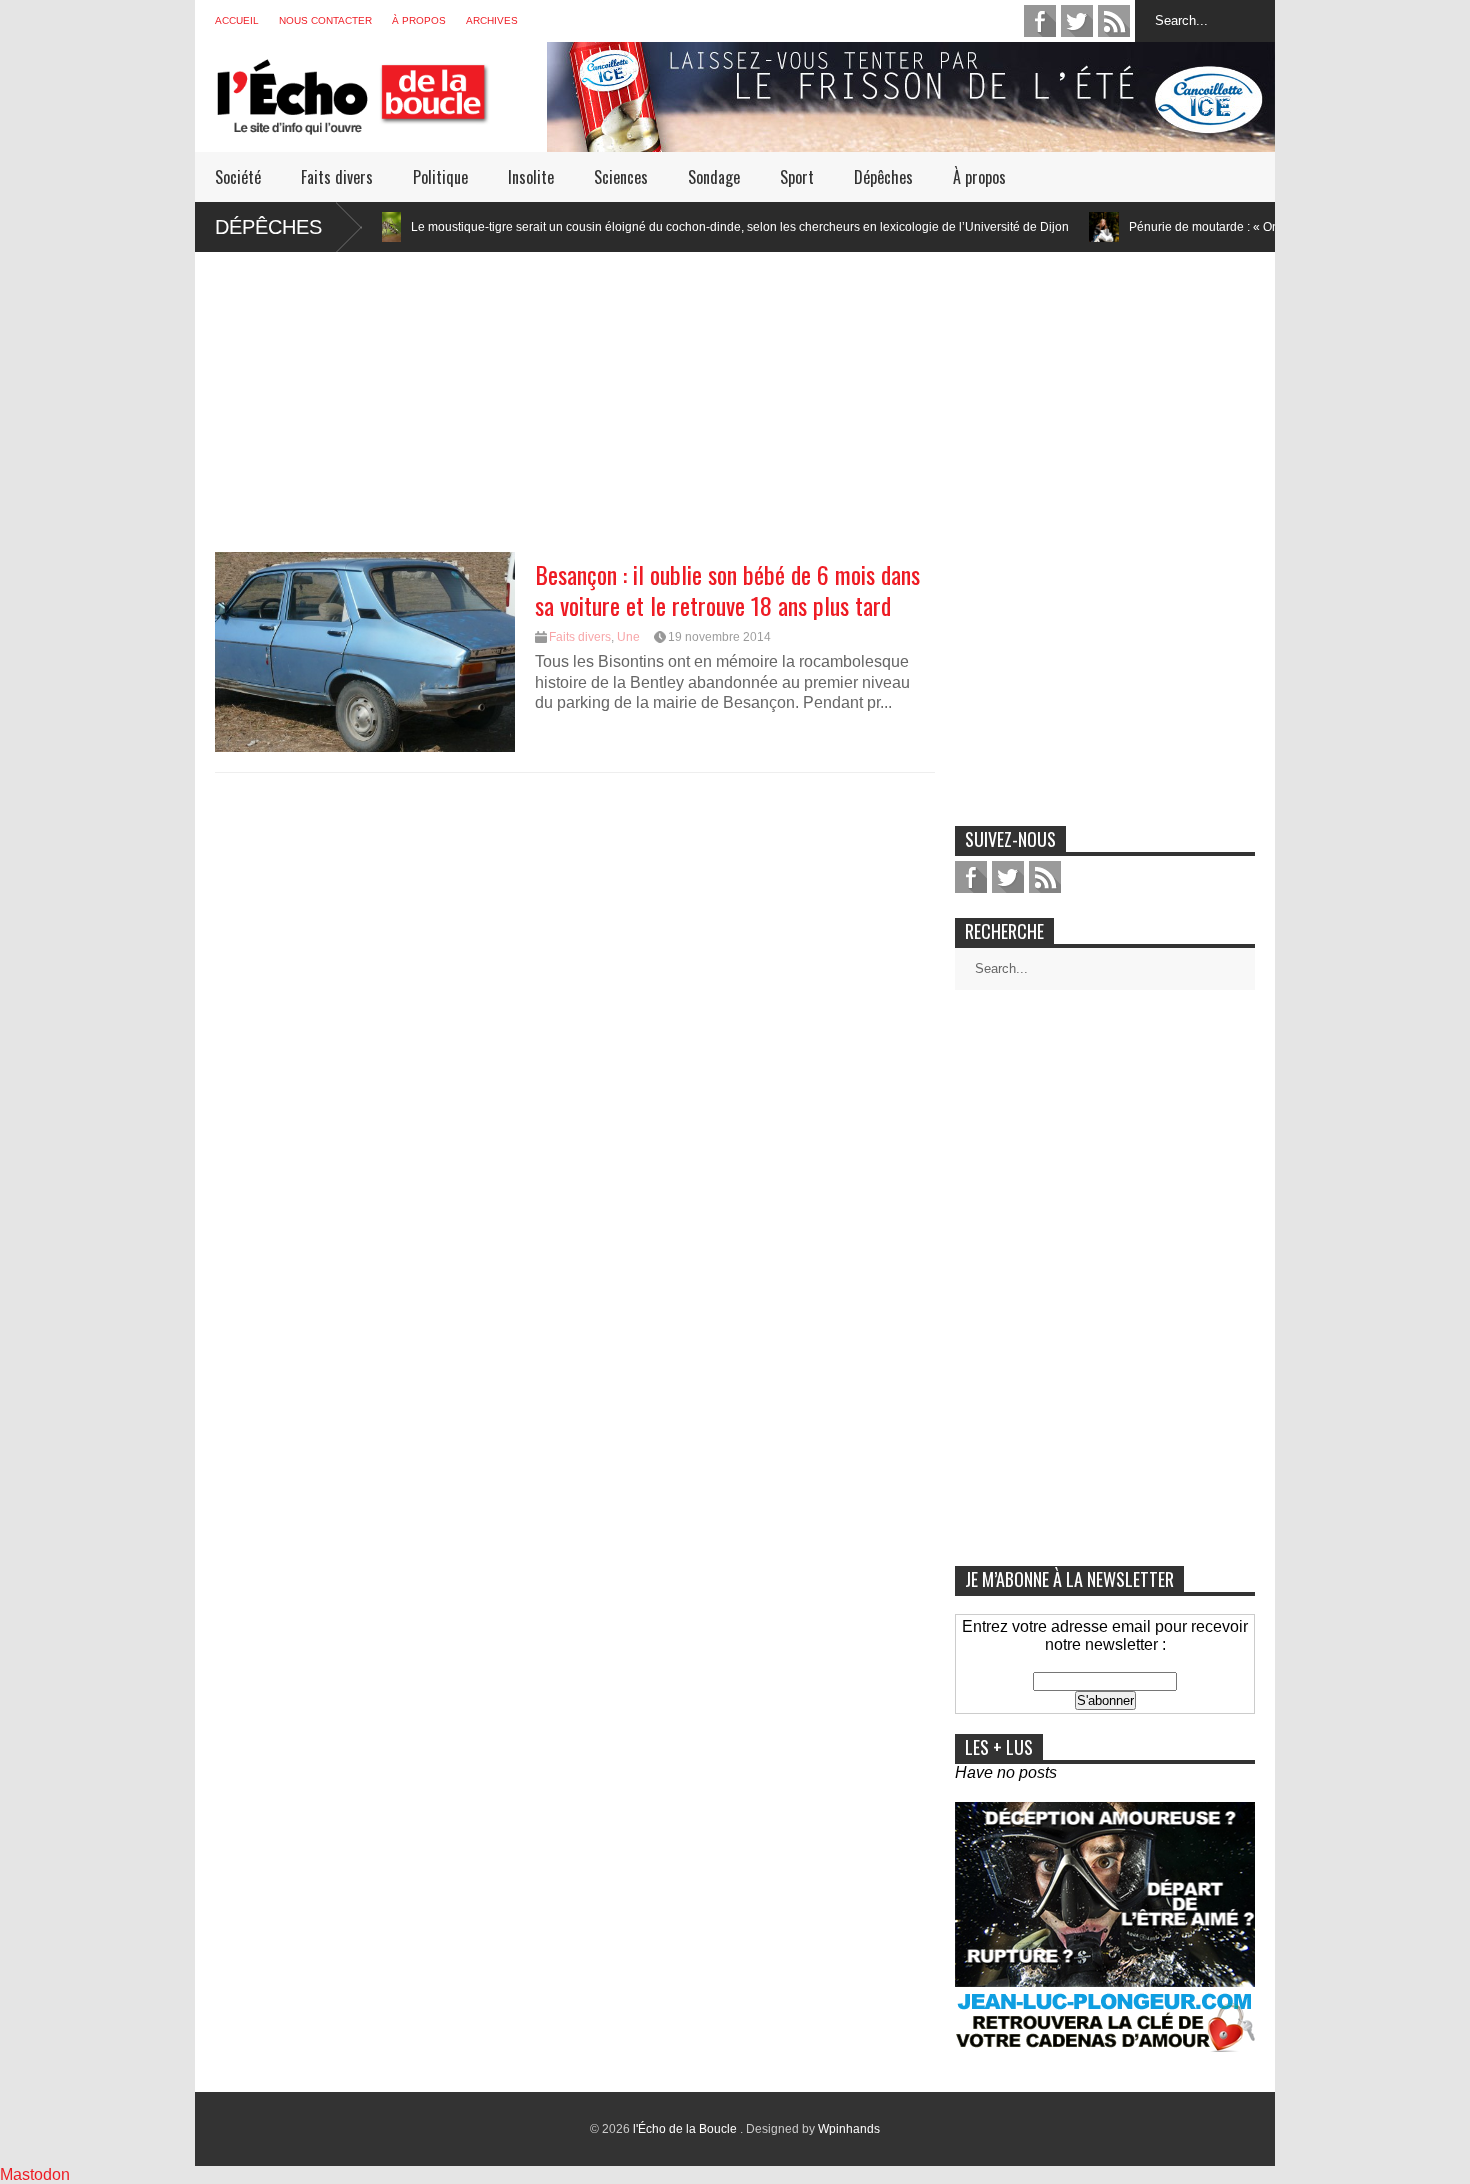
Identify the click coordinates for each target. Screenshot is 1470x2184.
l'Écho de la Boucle (686, 2129)
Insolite (531, 177)
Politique (440, 177)
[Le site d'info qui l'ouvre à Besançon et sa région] (381, 121)
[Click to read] (1036, 227)
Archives (492, 20)
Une (628, 637)
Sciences (621, 177)
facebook (1040, 21)
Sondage (714, 177)
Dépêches (883, 177)
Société (238, 177)
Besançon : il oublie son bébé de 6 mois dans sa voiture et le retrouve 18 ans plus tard (727, 589)
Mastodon (35, 2174)
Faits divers (337, 177)
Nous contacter (325, 20)
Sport (797, 177)
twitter (1077, 21)
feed (1114, 21)
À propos (419, 20)
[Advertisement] (735, 392)
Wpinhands (849, 2129)
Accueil (237, 20)
